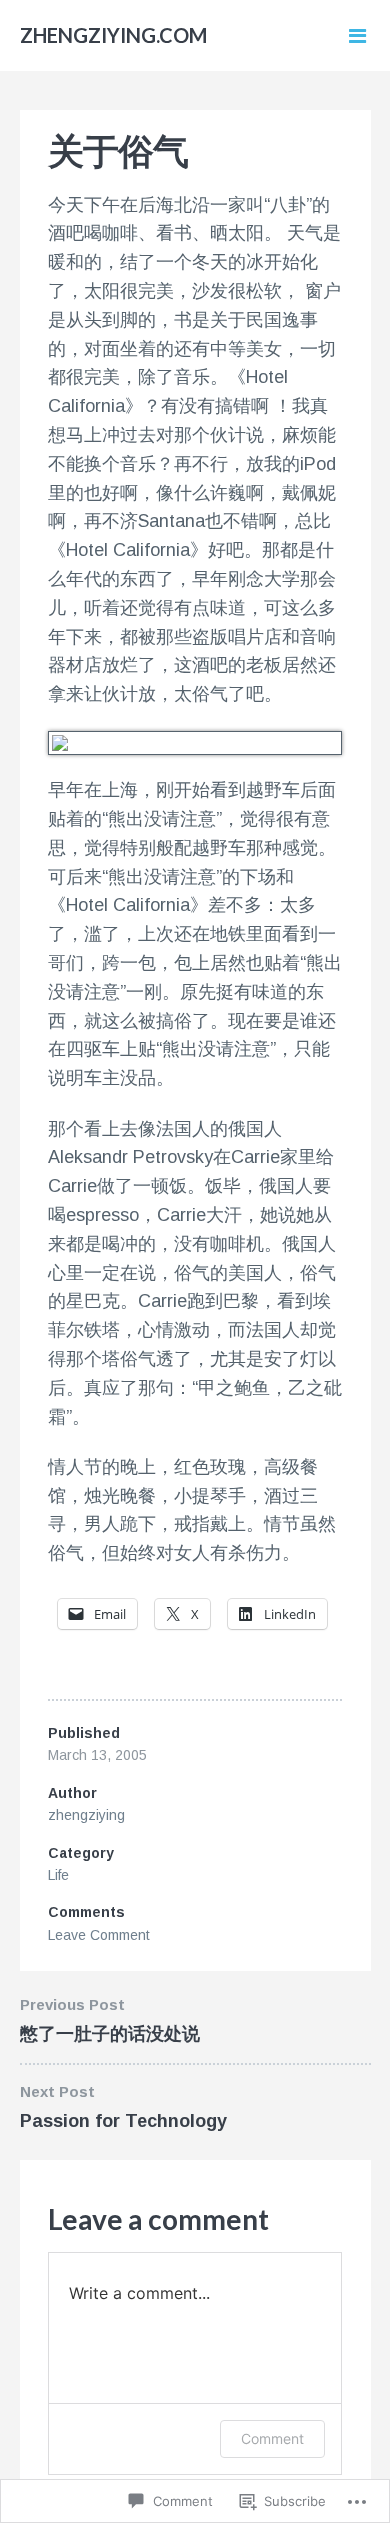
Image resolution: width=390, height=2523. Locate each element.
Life (58, 1875)
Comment (272, 2438)
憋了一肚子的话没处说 (110, 2034)
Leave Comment (99, 1935)
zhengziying (86, 1815)
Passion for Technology (123, 2121)
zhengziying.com (113, 35)
